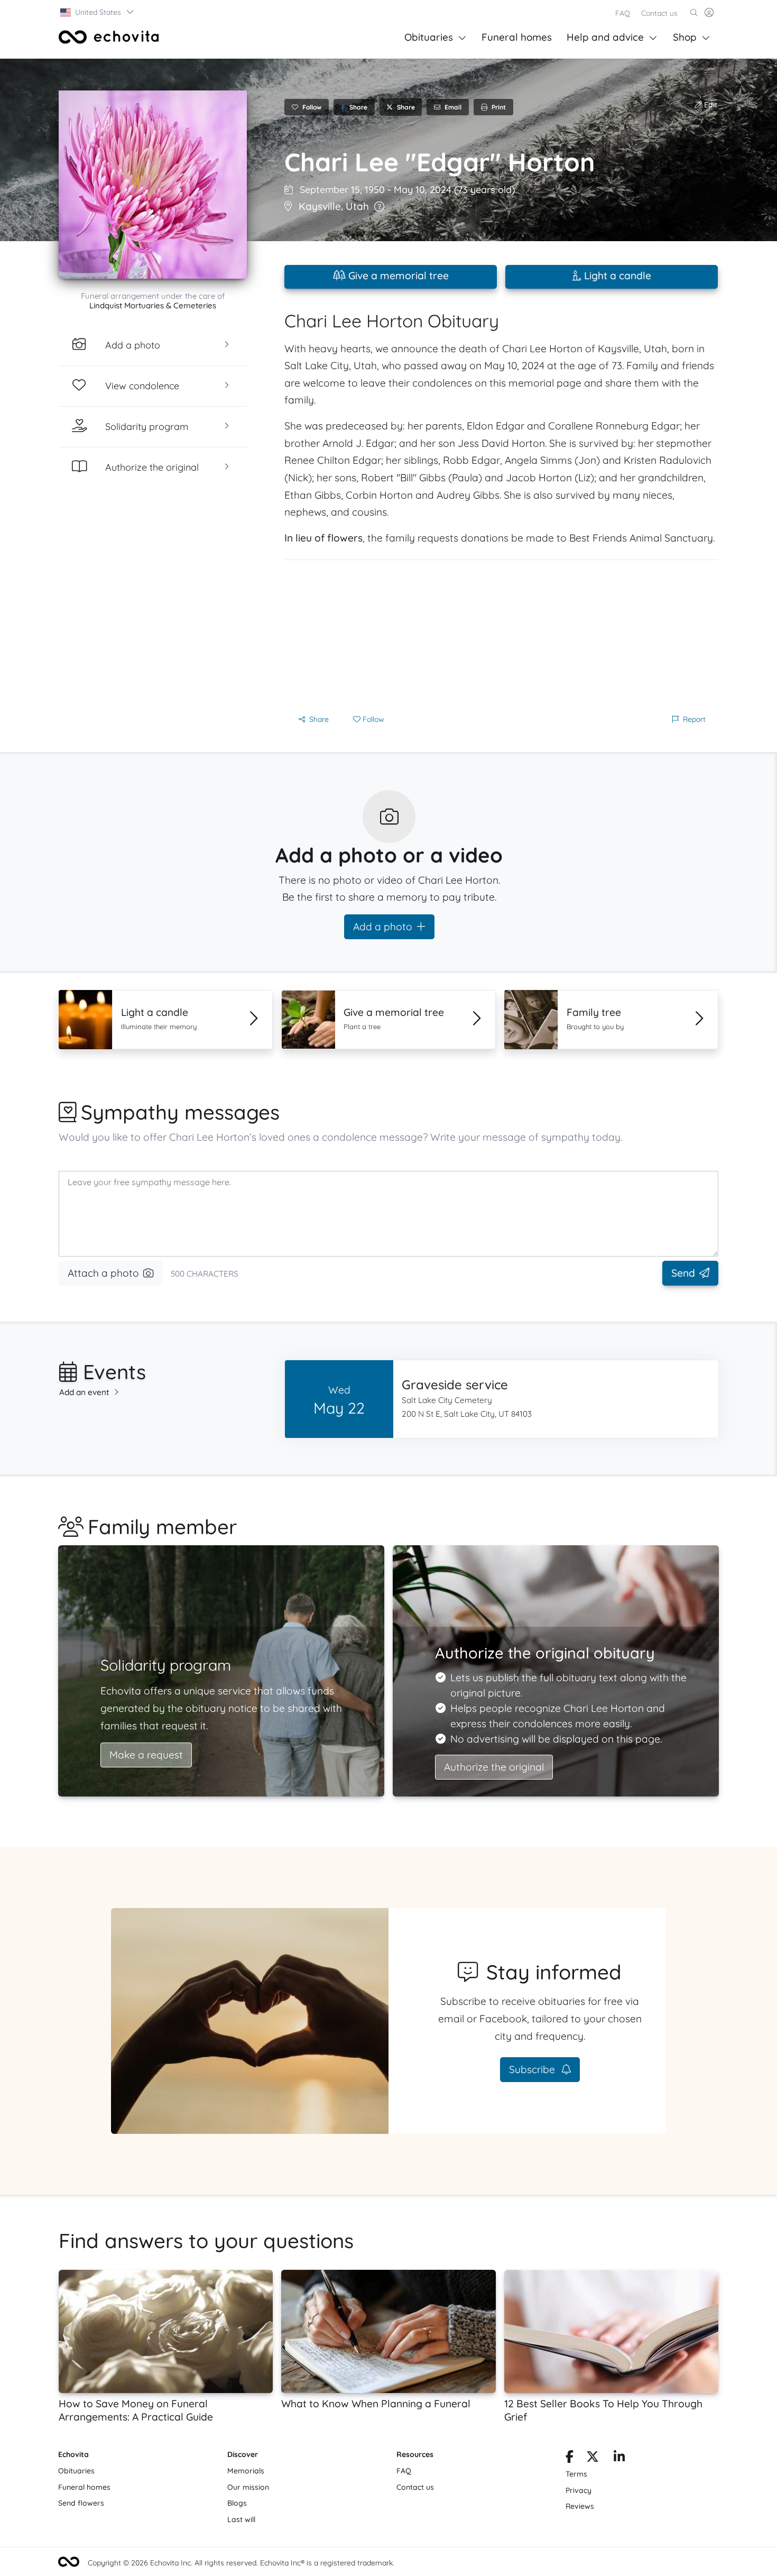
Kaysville (320, 206)
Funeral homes (517, 37)
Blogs (237, 2503)
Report (694, 719)
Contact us (659, 13)
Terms (576, 2474)
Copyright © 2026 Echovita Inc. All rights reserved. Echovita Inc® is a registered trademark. (241, 2563)
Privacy (579, 2490)
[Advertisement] (501, 634)
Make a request (146, 1755)
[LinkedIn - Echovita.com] (619, 2459)
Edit (710, 105)
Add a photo (383, 927)
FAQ (623, 13)
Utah (357, 206)
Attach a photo (103, 1273)
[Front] (109, 37)
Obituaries (429, 37)
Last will (241, 2519)
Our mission (248, 2487)
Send (683, 1273)
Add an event (84, 1392)
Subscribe (533, 2069)
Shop (685, 37)
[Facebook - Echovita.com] (570, 2459)
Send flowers (81, 2503)
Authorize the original (494, 1767)
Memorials (246, 2471)
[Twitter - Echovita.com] (593, 2459)
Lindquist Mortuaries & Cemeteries (153, 305)
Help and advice (605, 37)
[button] (98, 12)
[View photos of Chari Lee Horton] (153, 185)
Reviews (580, 2506)
